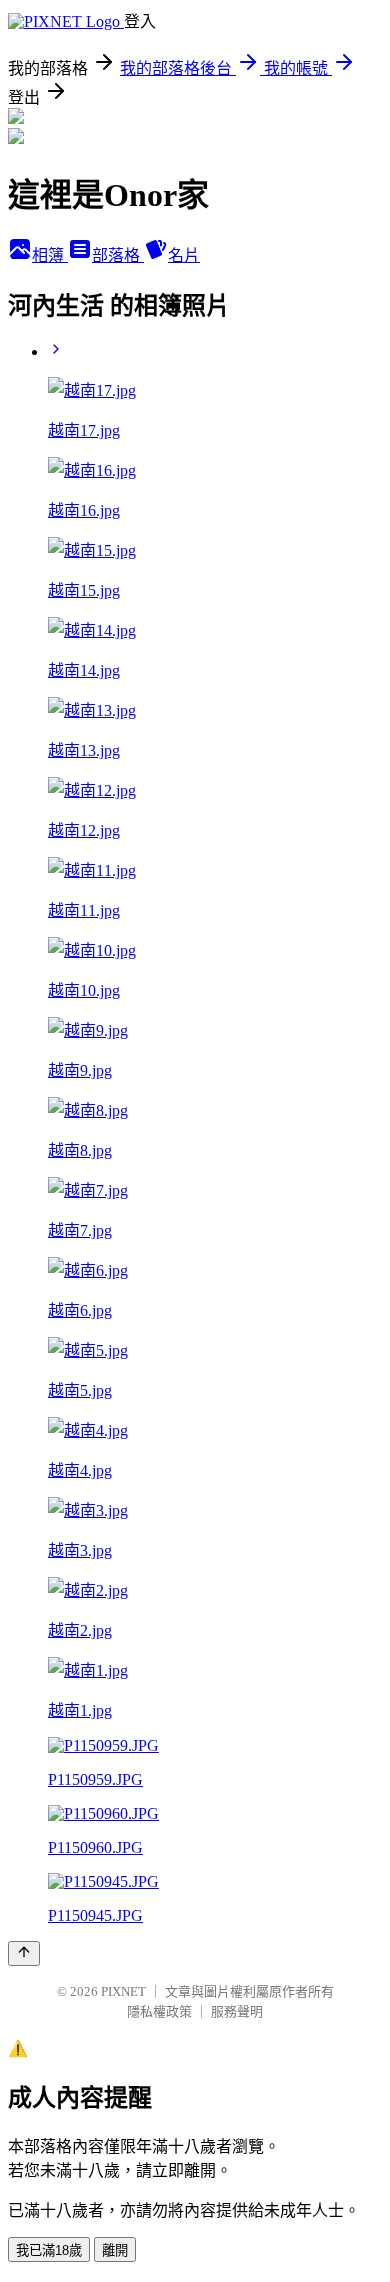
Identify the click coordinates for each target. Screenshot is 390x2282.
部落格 (118, 255)
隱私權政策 (159, 2011)
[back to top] (24, 1953)
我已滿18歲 (49, 2250)
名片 (184, 255)
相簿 (50, 255)
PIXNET (123, 1991)
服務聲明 (237, 2011)
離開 (115, 2250)
